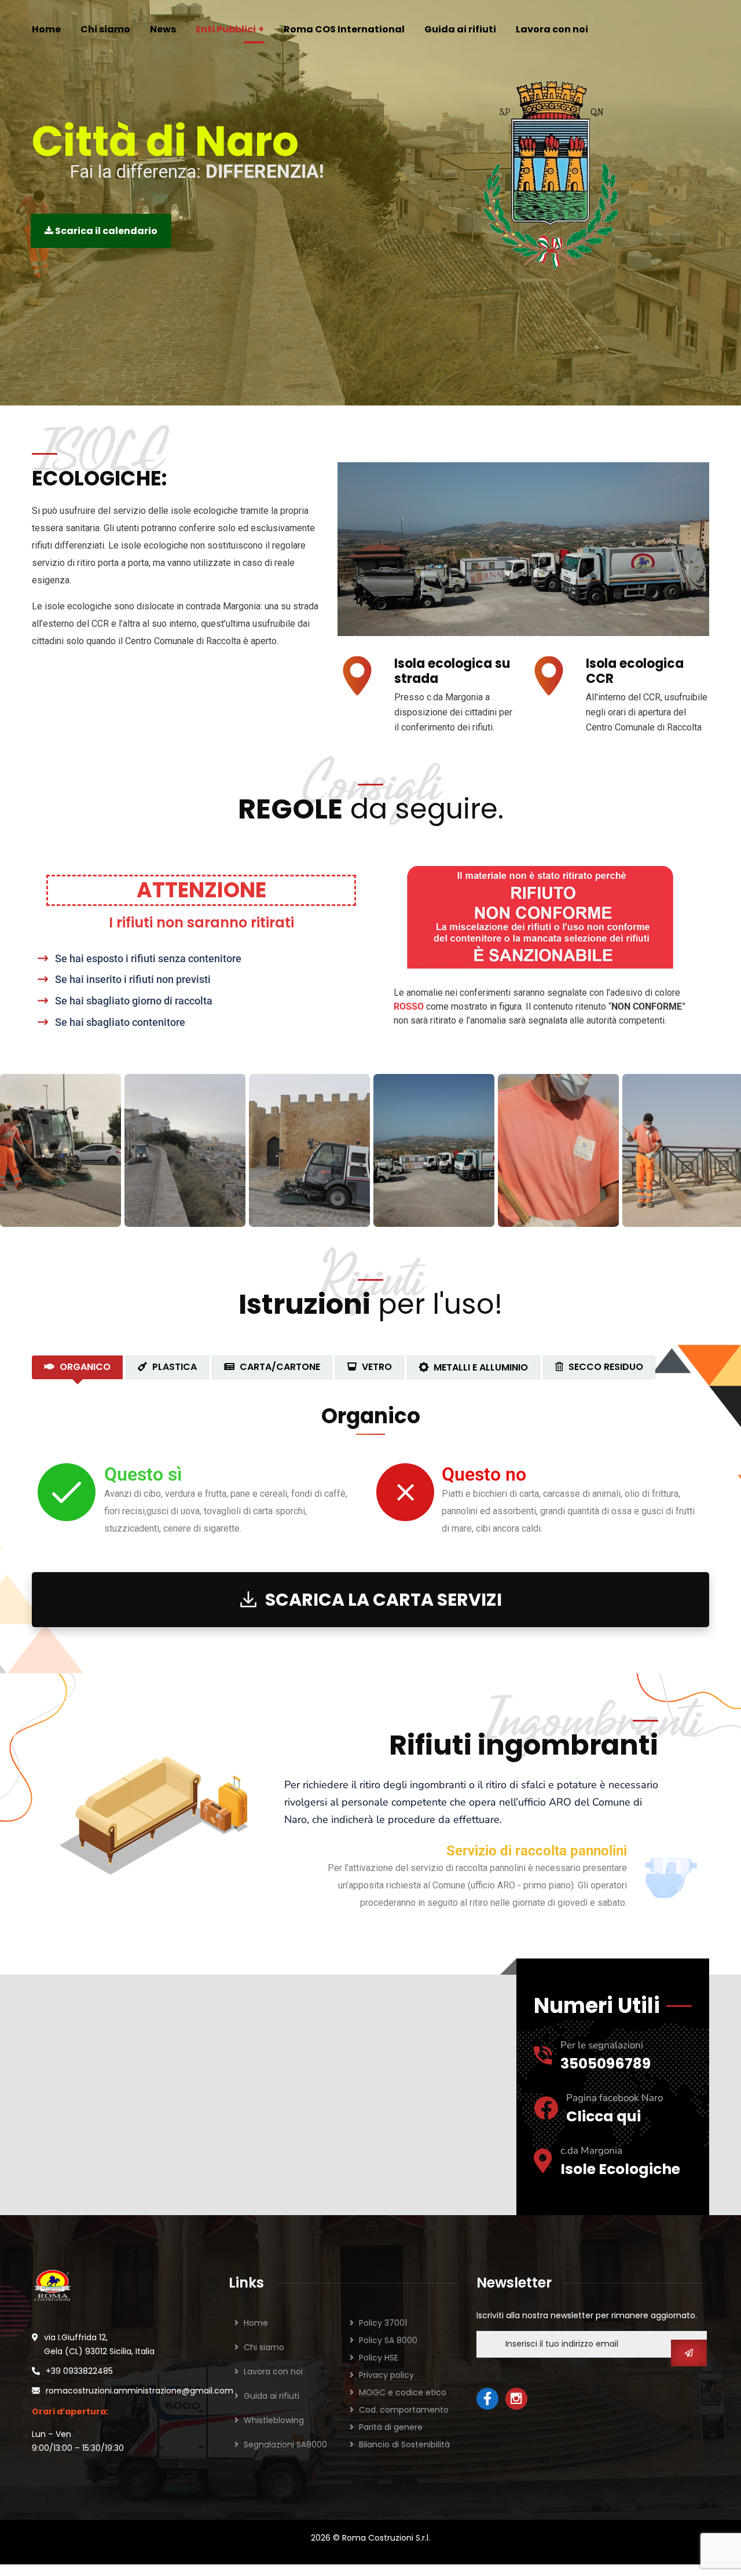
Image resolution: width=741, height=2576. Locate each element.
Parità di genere (391, 2427)
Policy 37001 (383, 2323)
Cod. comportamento (404, 2410)
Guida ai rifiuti (272, 2396)
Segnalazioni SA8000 (285, 2445)
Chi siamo (264, 2347)
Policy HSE (379, 2358)
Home (256, 2323)
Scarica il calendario (105, 231)
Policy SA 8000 (388, 2340)
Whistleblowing (274, 2420)
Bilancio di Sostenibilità (404, 2445)
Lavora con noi (273, 2372)
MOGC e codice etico (403, 2392)
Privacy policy (386, 2375)
